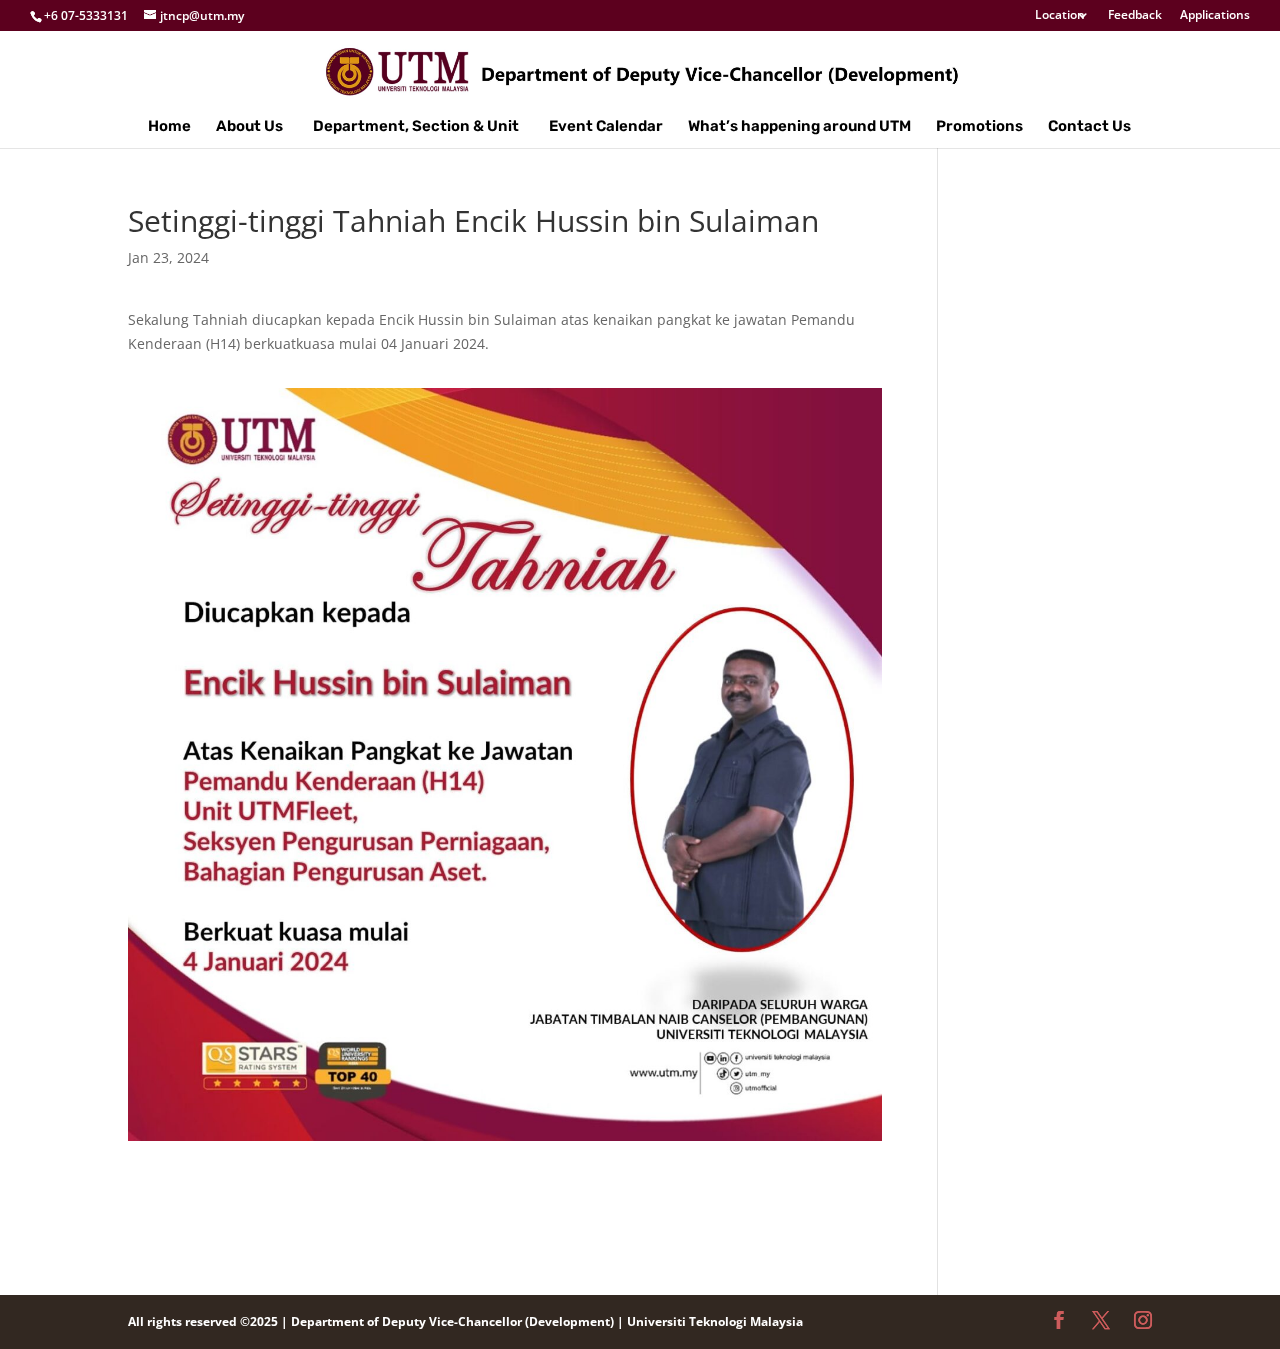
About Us (249, 127)
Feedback (1135, 16)
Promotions (979, 127)
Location (1060, 16)
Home (169, 127)
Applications (1215, 16)
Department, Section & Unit (416, 127)
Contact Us (1089, 127)
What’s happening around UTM (799, 127)
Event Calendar (606, 127)
